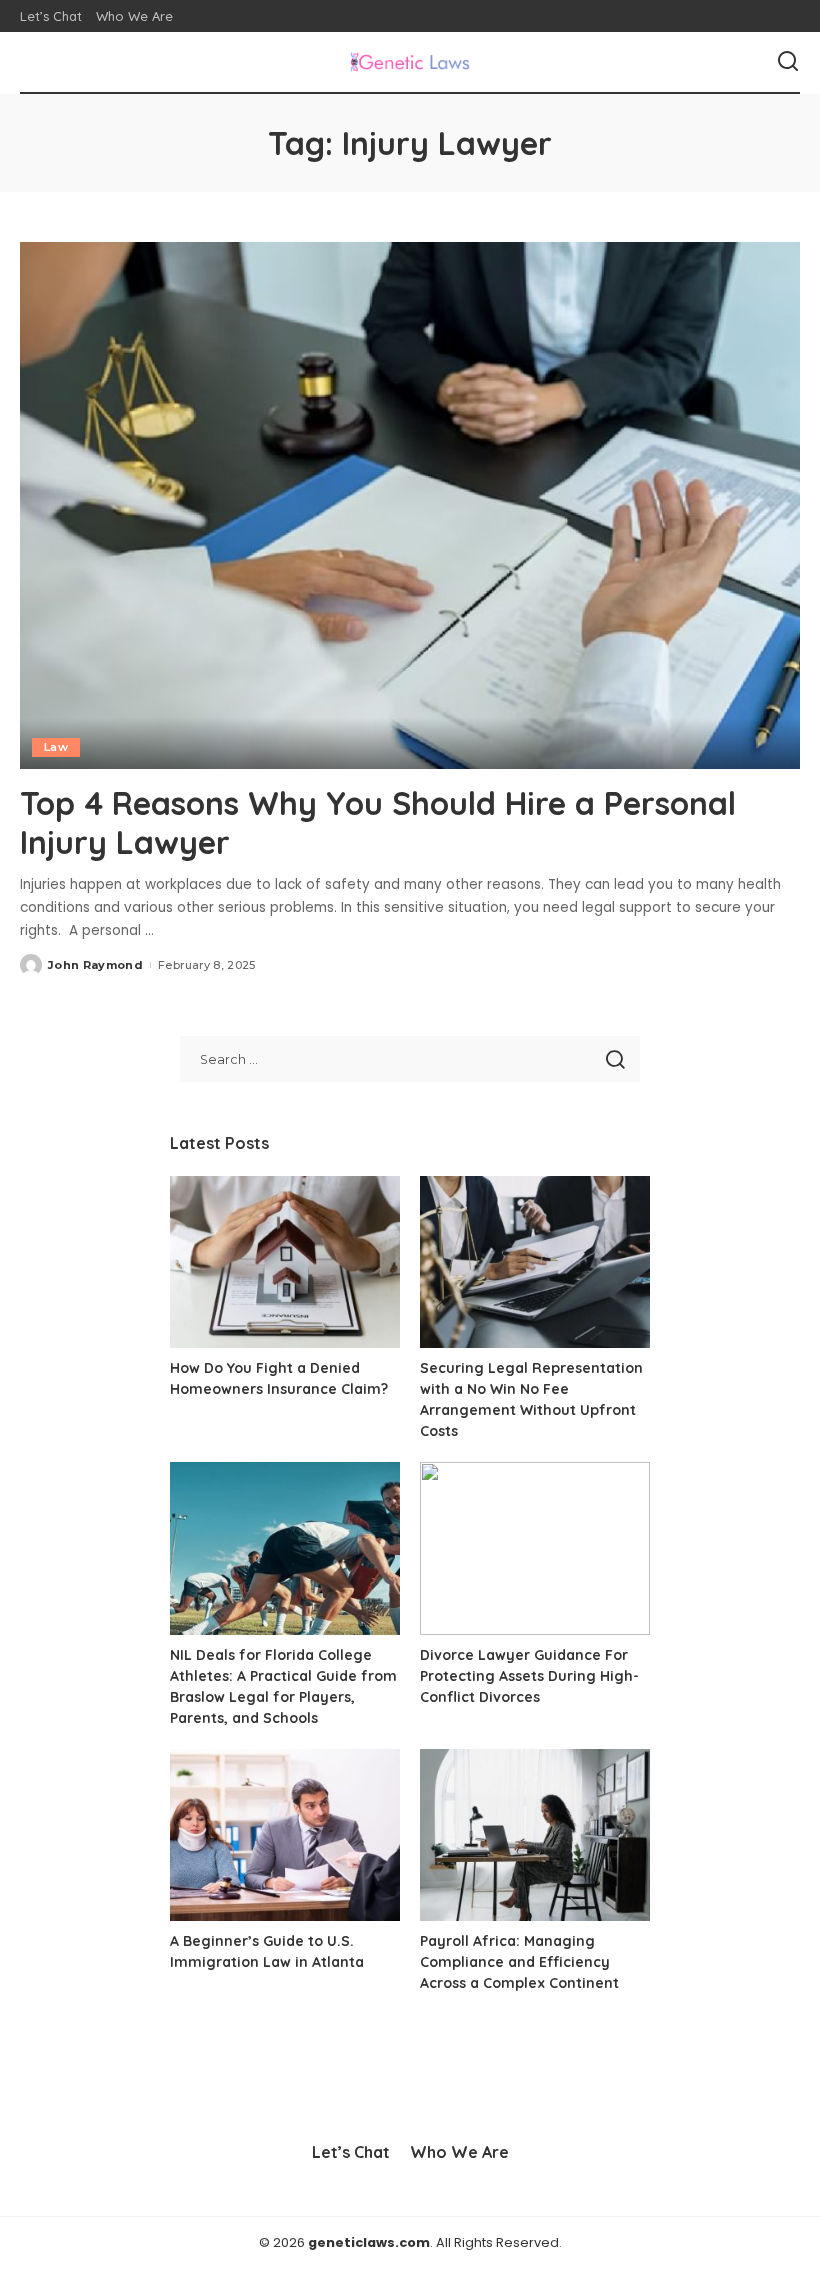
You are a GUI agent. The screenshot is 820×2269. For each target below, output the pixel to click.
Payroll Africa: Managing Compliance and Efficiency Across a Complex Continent (519, 1962)
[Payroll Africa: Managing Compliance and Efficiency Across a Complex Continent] (535, 1835)
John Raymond (95, 965)
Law (56, 747)
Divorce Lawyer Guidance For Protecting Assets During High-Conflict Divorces (529, 1676)
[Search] (788, 62)
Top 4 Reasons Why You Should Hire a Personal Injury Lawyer (378, 822)
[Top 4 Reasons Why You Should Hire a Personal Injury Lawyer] (410, 505)
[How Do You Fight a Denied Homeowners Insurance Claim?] (285, 1262)
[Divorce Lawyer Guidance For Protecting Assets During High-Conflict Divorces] (535, 1548)
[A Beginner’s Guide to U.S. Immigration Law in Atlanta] (285, 1835)
